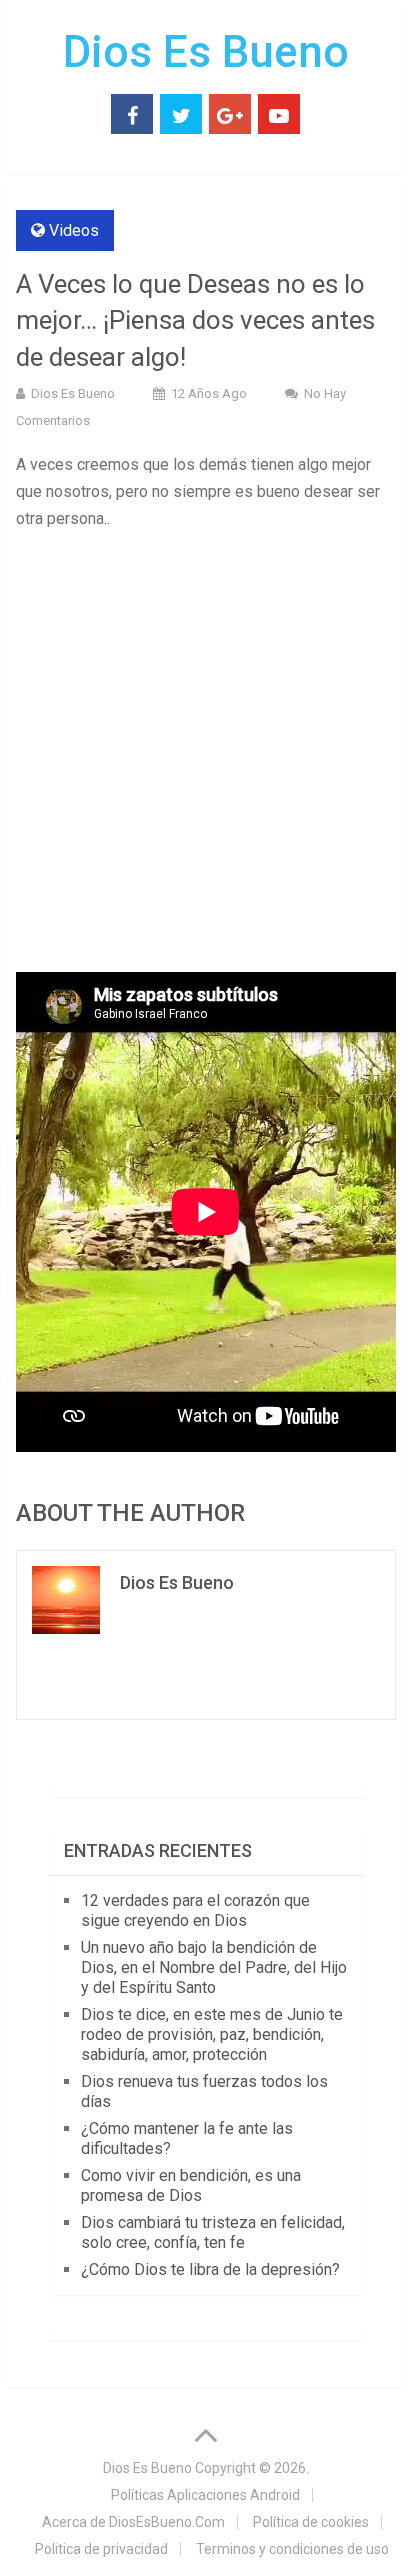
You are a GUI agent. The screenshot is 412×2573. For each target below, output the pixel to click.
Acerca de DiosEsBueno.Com (133, 2522)
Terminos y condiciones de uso (292, 2549)
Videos (74, 230)
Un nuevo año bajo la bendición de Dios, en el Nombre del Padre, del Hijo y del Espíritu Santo (214, 1967)
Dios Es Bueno (206, 52)
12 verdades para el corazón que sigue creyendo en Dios (195, 1910)
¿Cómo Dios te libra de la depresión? (210, 2269)
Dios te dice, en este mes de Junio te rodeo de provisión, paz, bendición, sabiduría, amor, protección (212, 2034)
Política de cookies (311, 2522)
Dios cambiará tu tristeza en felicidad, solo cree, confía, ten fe (213, 2232)
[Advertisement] (206, 758)
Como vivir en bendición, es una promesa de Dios (191, 2185)
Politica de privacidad (101, 2549)
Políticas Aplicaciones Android (205, 2495)
